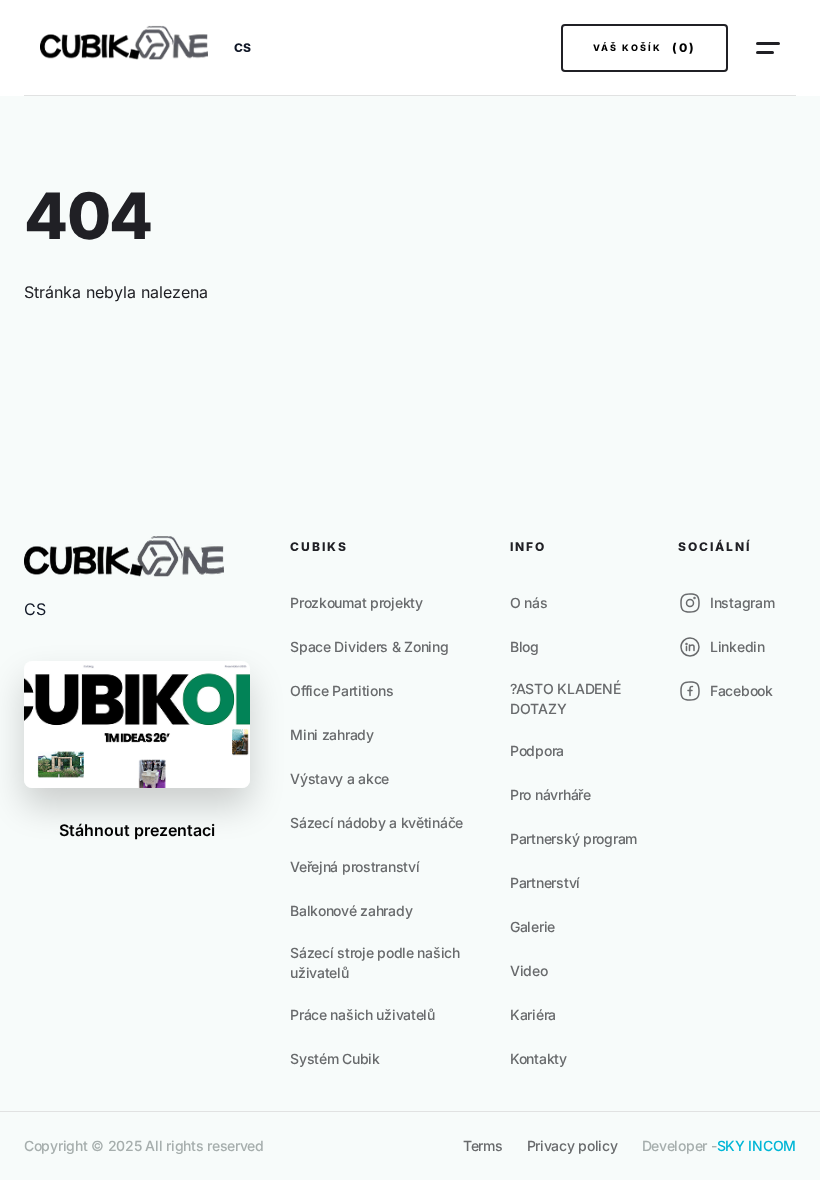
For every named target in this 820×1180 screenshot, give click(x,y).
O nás (529, 602)
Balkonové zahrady (351, 910)
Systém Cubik (335, 1058)
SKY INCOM (756, 1145)
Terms (483, 1145)
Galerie (532, 926)
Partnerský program (573, 838)
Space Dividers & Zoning (369, 646)
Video (529, 970)
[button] (242, 48)
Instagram (742, 602)
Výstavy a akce (339, 778)
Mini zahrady (332, 734)
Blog (524, 646)
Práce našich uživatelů (362, 1014)
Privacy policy (572, 1145)
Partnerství (545, 882)
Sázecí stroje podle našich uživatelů (375, 962)
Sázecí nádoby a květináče (376, 822)
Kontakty (538, 1058)
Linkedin (737, 646)
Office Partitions (341, 690)
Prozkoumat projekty (356, 602)
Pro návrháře (550, 794)
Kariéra (533, 1014)
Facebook (741, 690)
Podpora (537, 750)
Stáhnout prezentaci (137, 830)
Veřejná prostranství (354, 866)
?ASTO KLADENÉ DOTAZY (565, 698)
